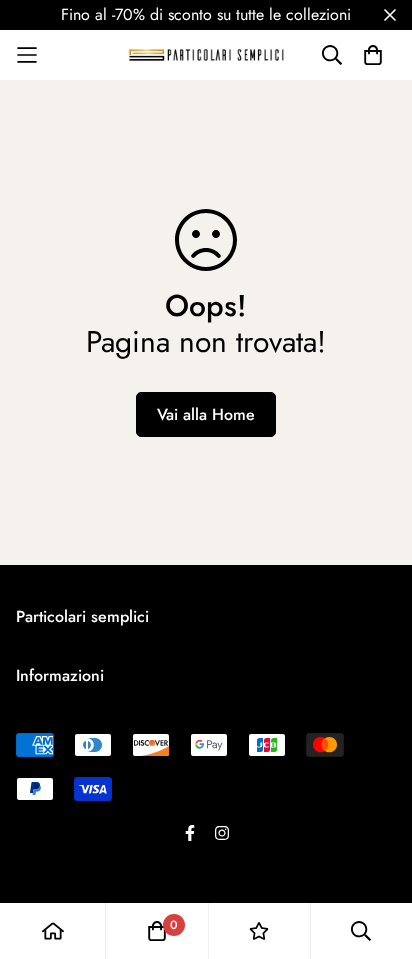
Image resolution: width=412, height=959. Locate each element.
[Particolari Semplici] (206, 54)
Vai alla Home (206, 414)
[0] (157, 931)
